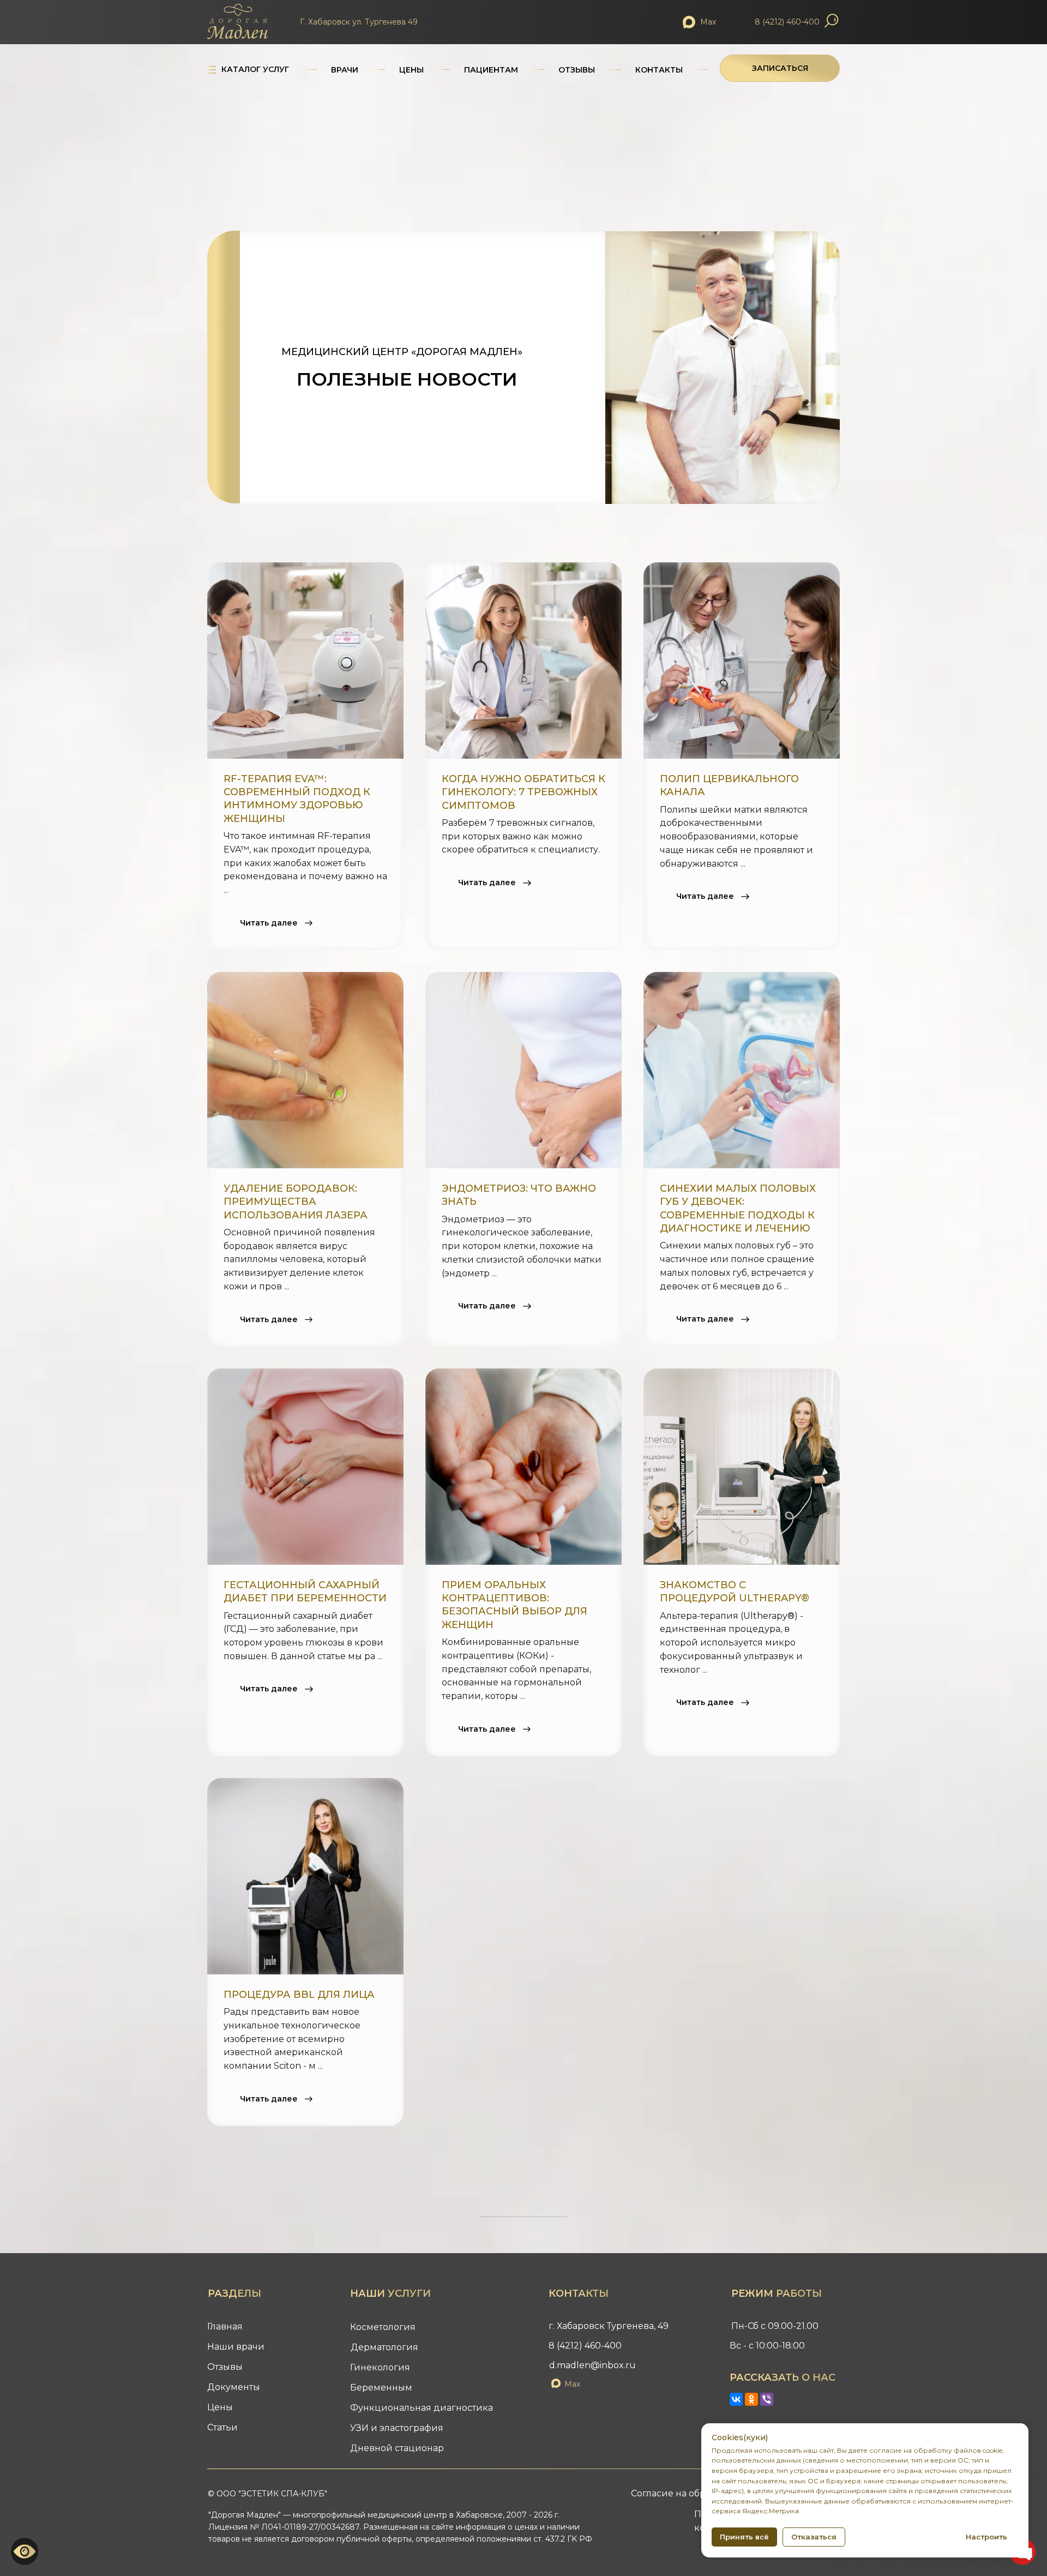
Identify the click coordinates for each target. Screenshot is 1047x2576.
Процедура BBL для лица (299, 1995)
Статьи (222, 2427)
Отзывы (225, 2367)
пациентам (491, 70)
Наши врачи (236, 2347)
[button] (780, 68)
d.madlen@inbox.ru (592, 2365)
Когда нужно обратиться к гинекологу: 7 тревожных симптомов (523, 792)
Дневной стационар (397, 2448)
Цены (220, 2407)
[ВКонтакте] (736, 2399)
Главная (225, 2326)
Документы (234, 2387)
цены (411, 70)
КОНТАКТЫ (659, 70)
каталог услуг (255, 69)
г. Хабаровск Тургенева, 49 (609, 2326)
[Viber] (767, 2399)
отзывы (577, 70)
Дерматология (384, 2347)
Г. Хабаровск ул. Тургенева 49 (359, 22)
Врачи (345, 70)
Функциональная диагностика (422, 2408)
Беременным (381, 2388)
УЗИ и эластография (397, 2428)
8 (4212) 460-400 (787, 22)
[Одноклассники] (751, 2399)
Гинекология (380, 2367)
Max (708, 22)
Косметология (383, 2327)
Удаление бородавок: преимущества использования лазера (296, 1202)
